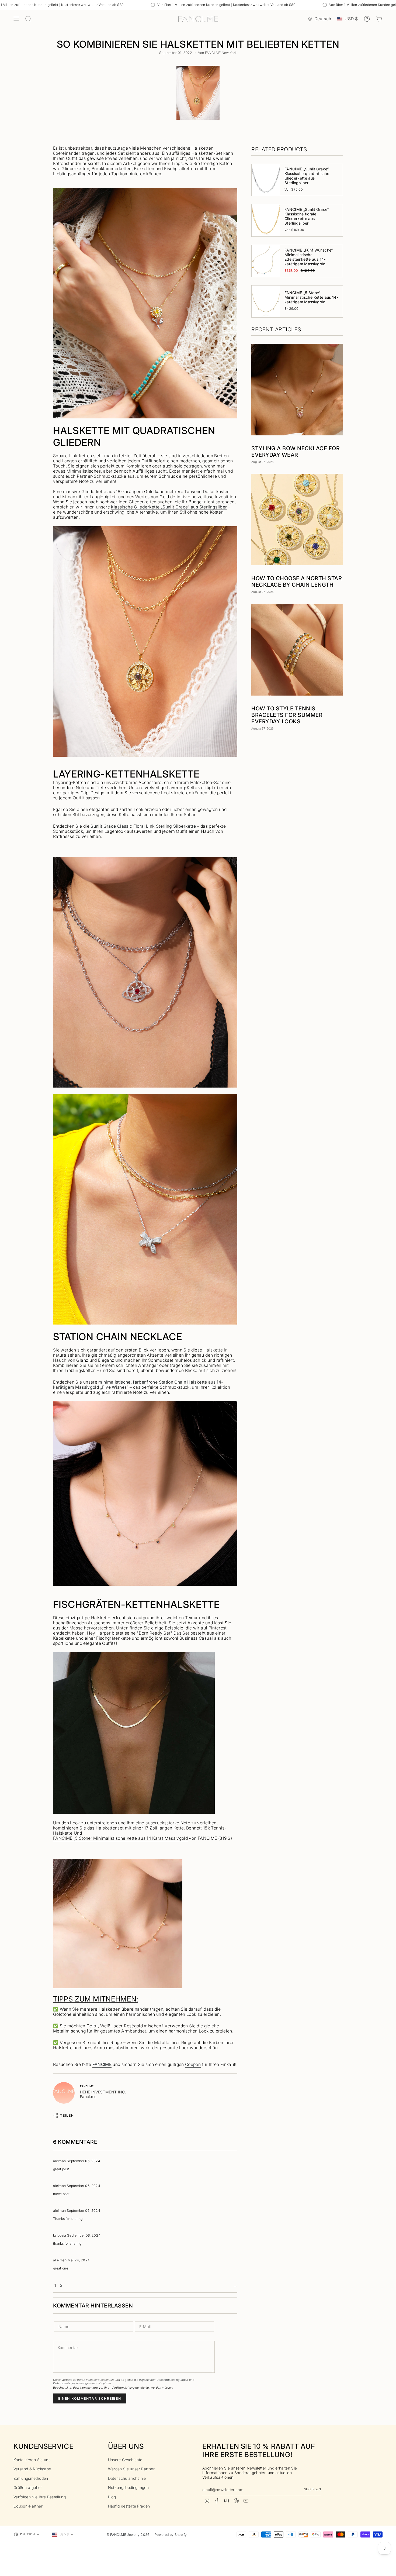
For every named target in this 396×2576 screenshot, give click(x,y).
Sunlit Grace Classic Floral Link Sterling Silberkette (143, 826)
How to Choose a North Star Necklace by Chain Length (297, 582)
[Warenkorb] (379, 19)
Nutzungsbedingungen (128, 2487)
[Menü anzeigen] (16, 19)
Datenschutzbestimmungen (72, 2383)
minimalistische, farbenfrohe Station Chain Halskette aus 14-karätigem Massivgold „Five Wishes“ (138, 1385)
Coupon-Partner (28, 2506)
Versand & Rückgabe (32, 2469)
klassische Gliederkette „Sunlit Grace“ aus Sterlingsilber (169, 507)
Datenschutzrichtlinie (127, 2478)
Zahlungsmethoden (31, 2478)
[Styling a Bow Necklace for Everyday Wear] (297, 390)
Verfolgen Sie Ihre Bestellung (40, 2497)
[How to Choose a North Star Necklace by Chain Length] (297, 520)
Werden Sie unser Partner (131, 2469)
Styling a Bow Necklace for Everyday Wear (296, 452)
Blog (112, 2497)
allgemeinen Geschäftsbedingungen (164, 2380)
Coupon (193, 2064)
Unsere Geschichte (125, 2460)
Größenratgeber (28, 2487)
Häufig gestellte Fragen (129, 2506)
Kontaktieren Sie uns (32, 2460)
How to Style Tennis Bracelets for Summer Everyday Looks (287, 715)
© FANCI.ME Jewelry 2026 (128, 2535)
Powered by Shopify (171, 2535)
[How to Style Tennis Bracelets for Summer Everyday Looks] (297, 650)
